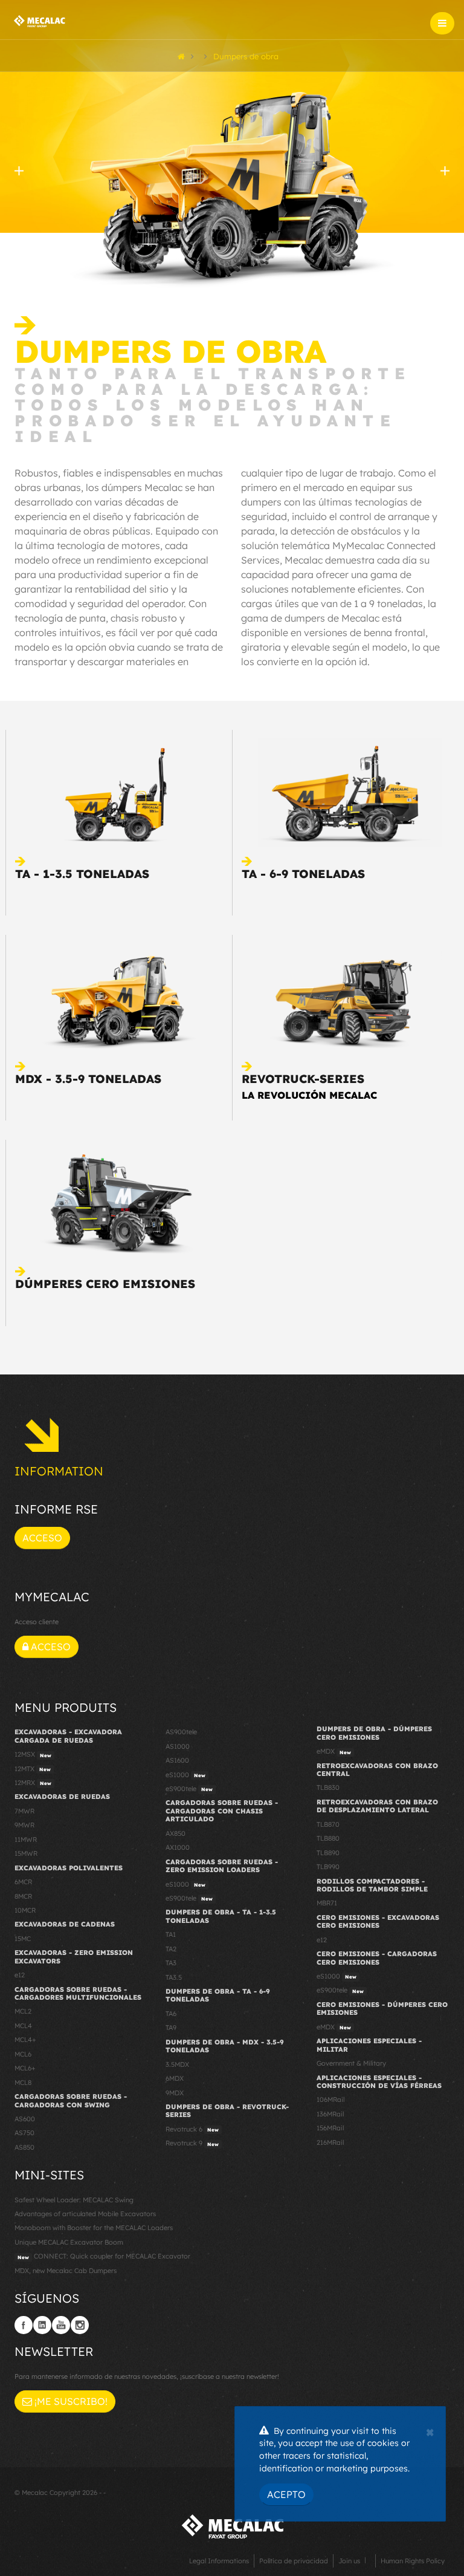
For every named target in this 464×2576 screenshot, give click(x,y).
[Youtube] (61, 2325)
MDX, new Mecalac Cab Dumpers (66, 2271)
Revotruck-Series (303, 1079)
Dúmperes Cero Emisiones (105, 1284)
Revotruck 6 (192, 2129)
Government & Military (351, 2063)
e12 (20, 1975)
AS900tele (181, 1732)
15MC (23, 1939)
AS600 (25, 2119)
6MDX (175, 2078)
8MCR (23, 1896)
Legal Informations (219, 2561)
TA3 (171, 1963)
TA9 (171, 2028)
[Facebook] (24, 2325)
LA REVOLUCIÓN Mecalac (309, 1095)
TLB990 (328, 1867)
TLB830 (328, 1787)
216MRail (330, 2142)
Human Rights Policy (413, 2561)
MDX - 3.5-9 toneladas (88, 1079)
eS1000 (185, 1775)
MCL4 (23, 2026)
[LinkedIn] (42, 2325)
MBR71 (327, 1903)
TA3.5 (174, 1977)
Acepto (286, 2494)
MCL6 (23, 2054)
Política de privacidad (294, 2561)
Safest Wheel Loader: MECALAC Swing (74, 2200)
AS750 (24, 2133)
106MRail (330, 2100)
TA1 (171, 1934)
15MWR (26, 1853)
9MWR (24, 1825)
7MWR (24, 1811)
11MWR (26, 1839)
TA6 (171, 2014)
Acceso (42, 1538)
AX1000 (178, 1847)
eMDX (334, 1751)
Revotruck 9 (192, 2143)
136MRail (330, 2114)
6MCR (23, 1882)
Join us (349, 2561)
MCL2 (23, 2011)
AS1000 (178, 1746)
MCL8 (23, 2083)
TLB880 (328, 1838)
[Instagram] (80, 2325)
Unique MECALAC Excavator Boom (69, 2242)
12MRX (33, 1783)
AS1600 (177, 1760)
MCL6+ (25, 2068)
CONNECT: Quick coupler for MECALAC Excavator (104, 2256)
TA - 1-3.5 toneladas (82, 874)
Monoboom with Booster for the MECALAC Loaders (94, 2228)
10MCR (25, 1910)
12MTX (33, 1769)
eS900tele (189, 1789)
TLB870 (328, 1824)
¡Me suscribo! (70, 2401)
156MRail (330, 2128)
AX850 (176, 1833)
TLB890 (328, 1853)
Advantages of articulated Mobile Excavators (85, 2214)
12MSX (33, 1754)
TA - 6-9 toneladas (303, 874)
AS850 (24, 2147)
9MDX (175, 2093)
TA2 (171, 1949)
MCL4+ (25, 2040)
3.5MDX (177, 2064)
